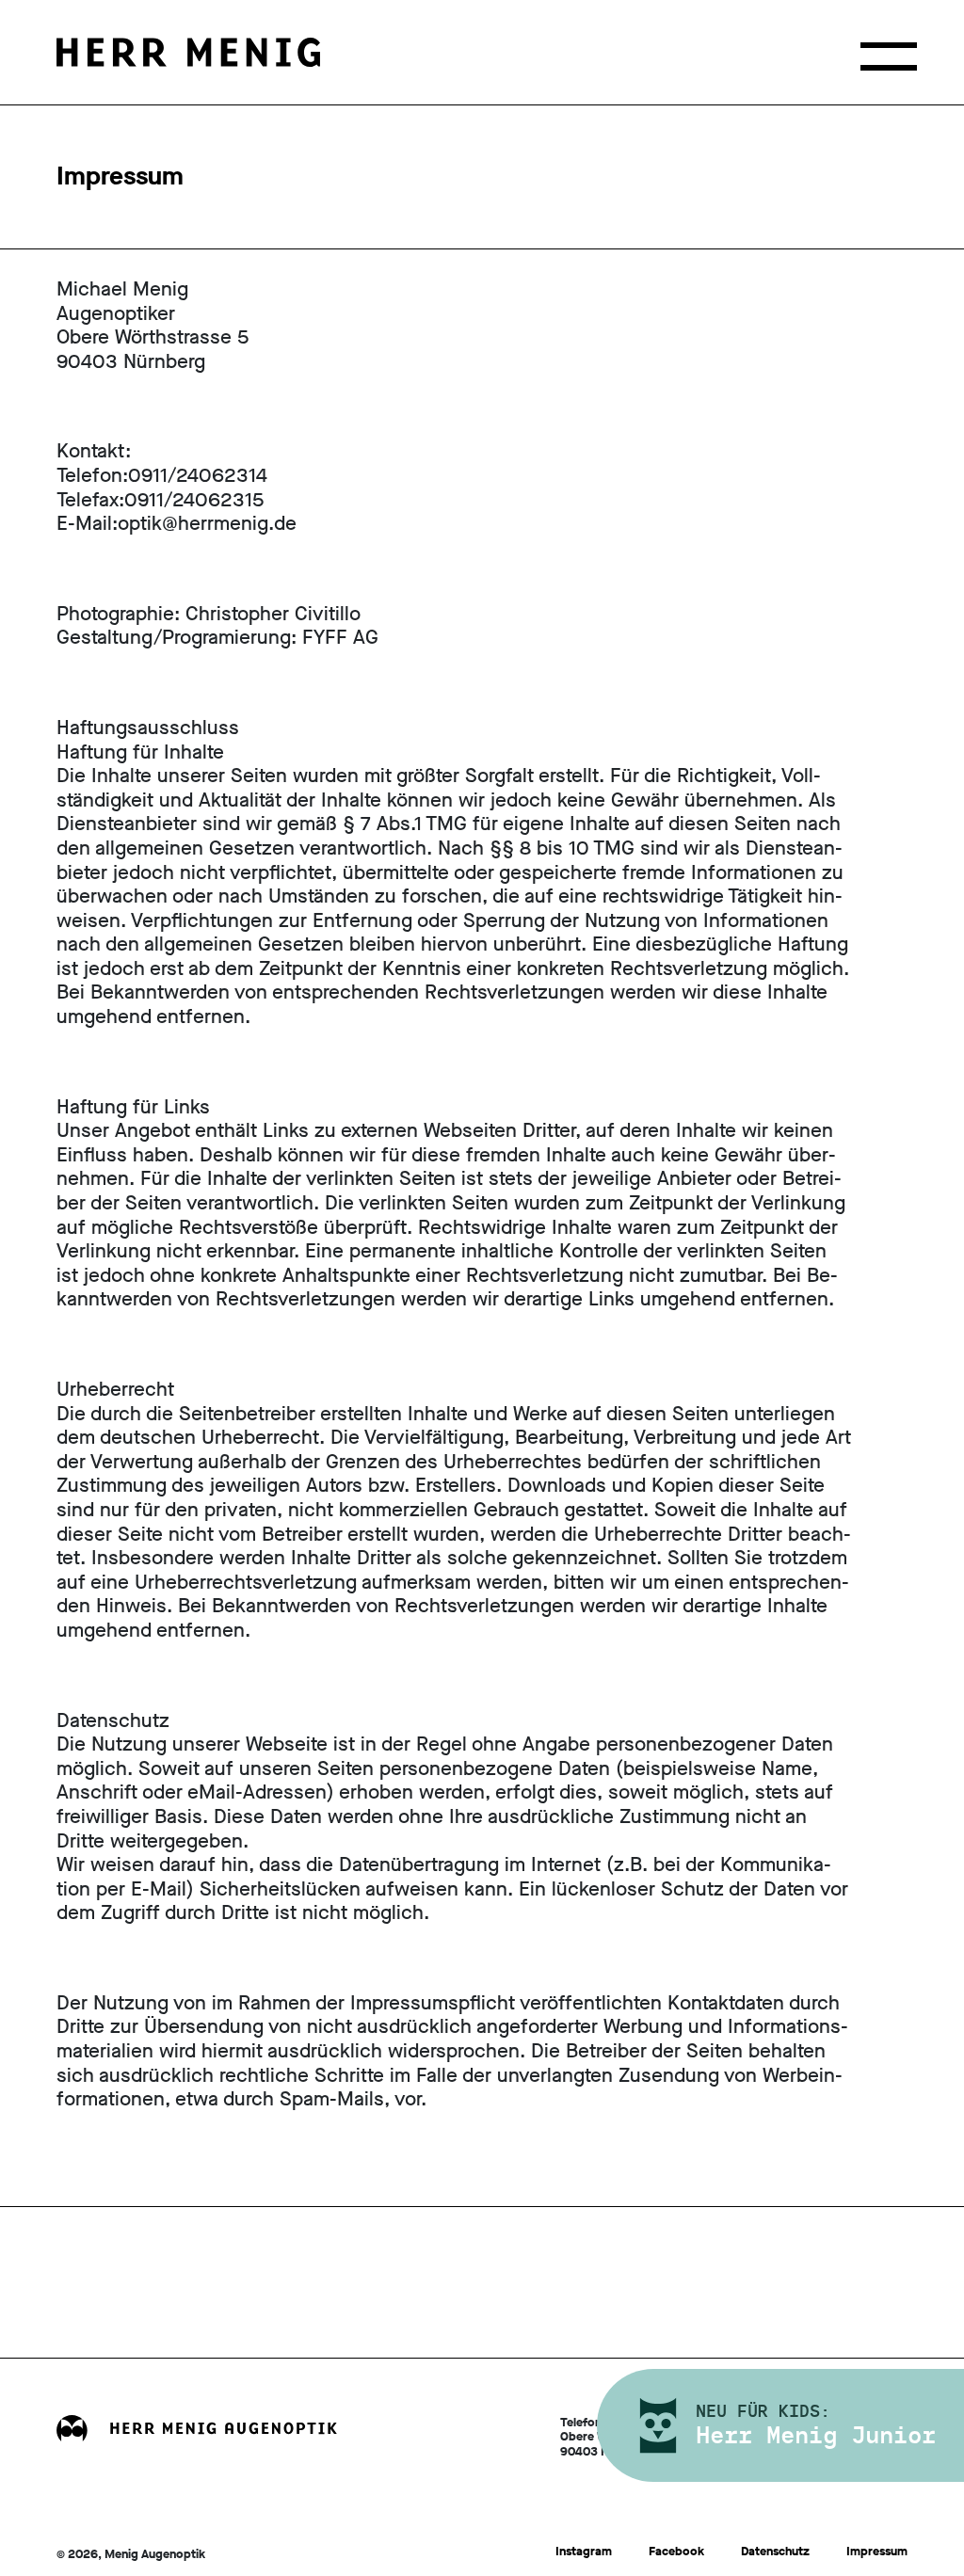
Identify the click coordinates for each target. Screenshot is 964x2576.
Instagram (584, 2551)
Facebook (676, 2551)
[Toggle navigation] (889, 56)
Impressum (877, 2551)
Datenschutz (775, 2551)
